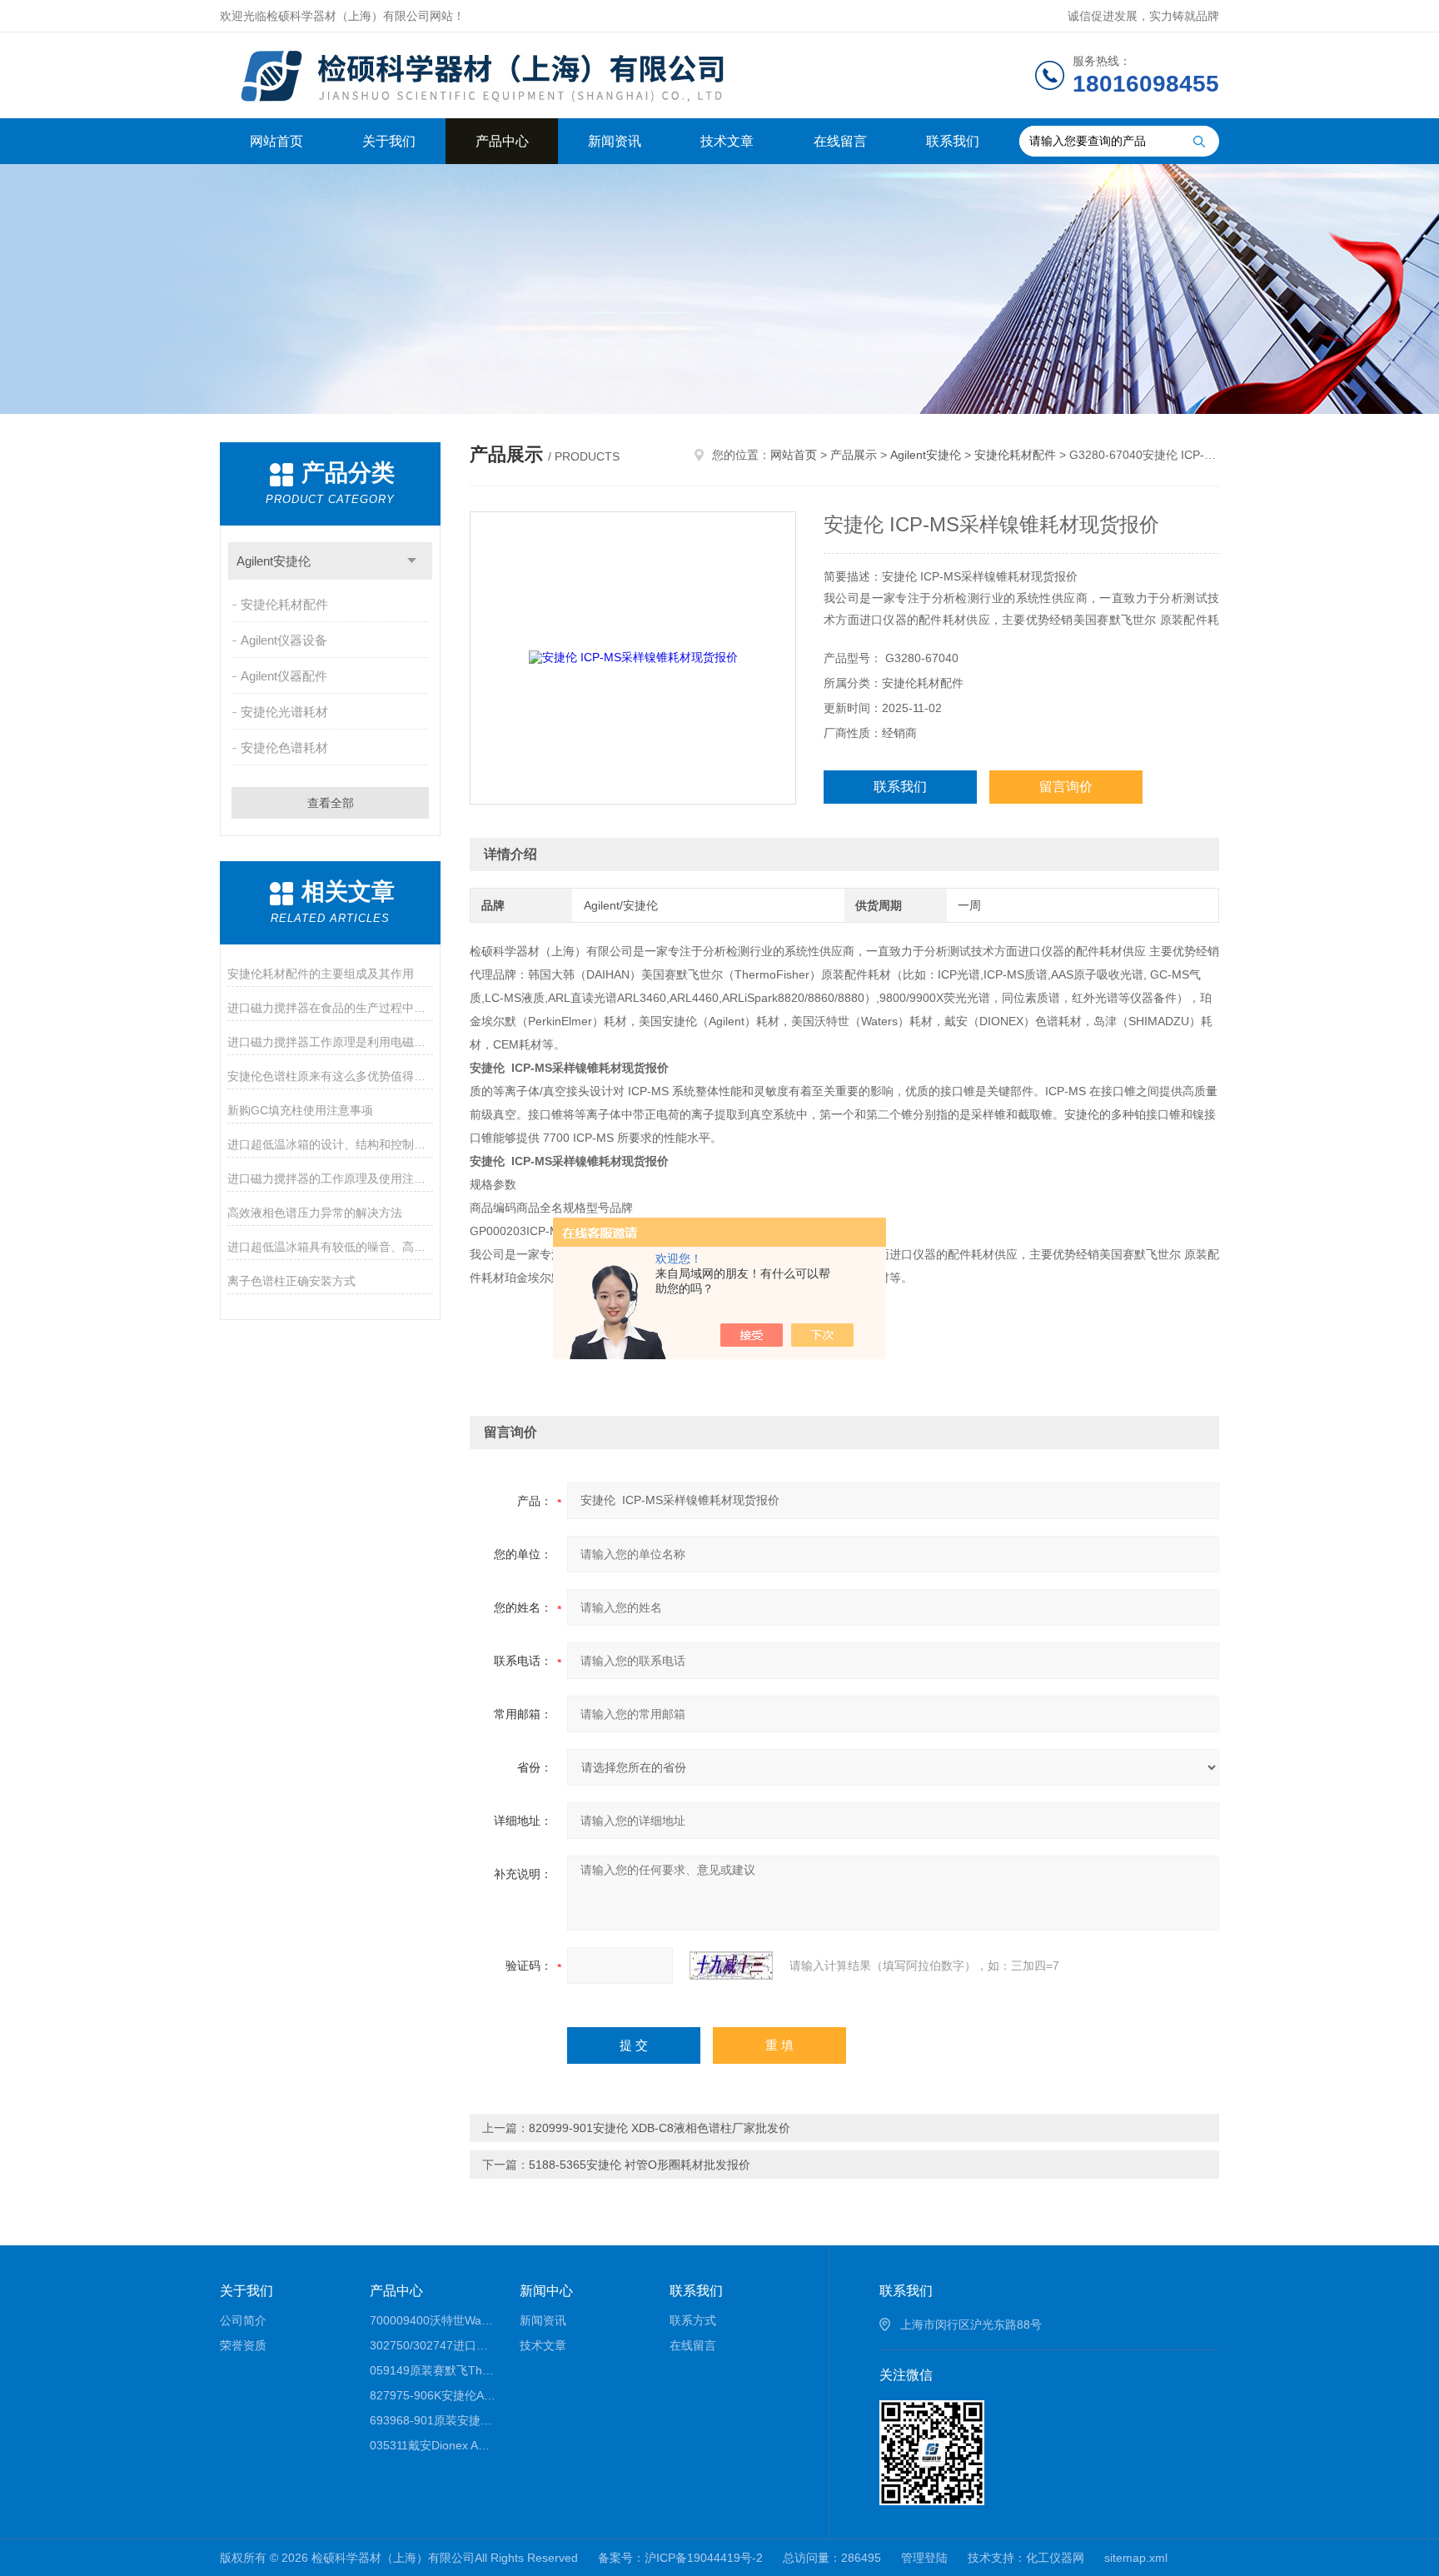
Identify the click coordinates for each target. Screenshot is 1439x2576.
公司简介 (243, 2320)
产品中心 (502, 141)
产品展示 (854, 455)
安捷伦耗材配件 (284, 604)
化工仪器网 (1055, 2558)
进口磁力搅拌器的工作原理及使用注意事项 (330, 1178)
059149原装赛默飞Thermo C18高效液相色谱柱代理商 (433, 2370)
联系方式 (693, 2320)
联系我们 (953, 141)
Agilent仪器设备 (284, 640)
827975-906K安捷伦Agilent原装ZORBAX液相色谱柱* (433, 2395)
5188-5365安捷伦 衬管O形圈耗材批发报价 (640, 2165)
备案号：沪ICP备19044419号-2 (680, 2558)
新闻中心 (546, 2291)
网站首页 (276, 141)
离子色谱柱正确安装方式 (291, 1281)
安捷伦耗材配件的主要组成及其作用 (321, 974)
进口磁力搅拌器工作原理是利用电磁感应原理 (330, 1042)
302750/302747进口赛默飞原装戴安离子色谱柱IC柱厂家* (433, 2345)
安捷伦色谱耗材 (284, 747)
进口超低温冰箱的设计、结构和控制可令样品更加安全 (330, 1144)
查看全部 (331, 803)
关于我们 (389, 141)
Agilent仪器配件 (284, 676)
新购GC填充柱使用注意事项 (300, 1110)
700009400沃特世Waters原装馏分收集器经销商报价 (433, 2320)
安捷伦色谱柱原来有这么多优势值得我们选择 (330, 1076)
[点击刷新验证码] (731, 1966)
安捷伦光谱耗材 (284, 712)
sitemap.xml (1136, 2558)
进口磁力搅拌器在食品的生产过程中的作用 (330, 1008)
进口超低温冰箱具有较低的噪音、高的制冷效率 (330, 1247)
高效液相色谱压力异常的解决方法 (315, 1213)
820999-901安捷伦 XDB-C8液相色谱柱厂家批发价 (660, 2128)
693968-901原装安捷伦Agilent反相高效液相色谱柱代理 (433, 2420)
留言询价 (1066, 787)
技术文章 (727, 141)
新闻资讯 (615, 141)
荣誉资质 (243, 2345)
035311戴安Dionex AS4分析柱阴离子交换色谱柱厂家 (433, 2445)
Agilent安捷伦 (274, 561)
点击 (412, 561)
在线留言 (840, 141)
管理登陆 (924, 2558)
